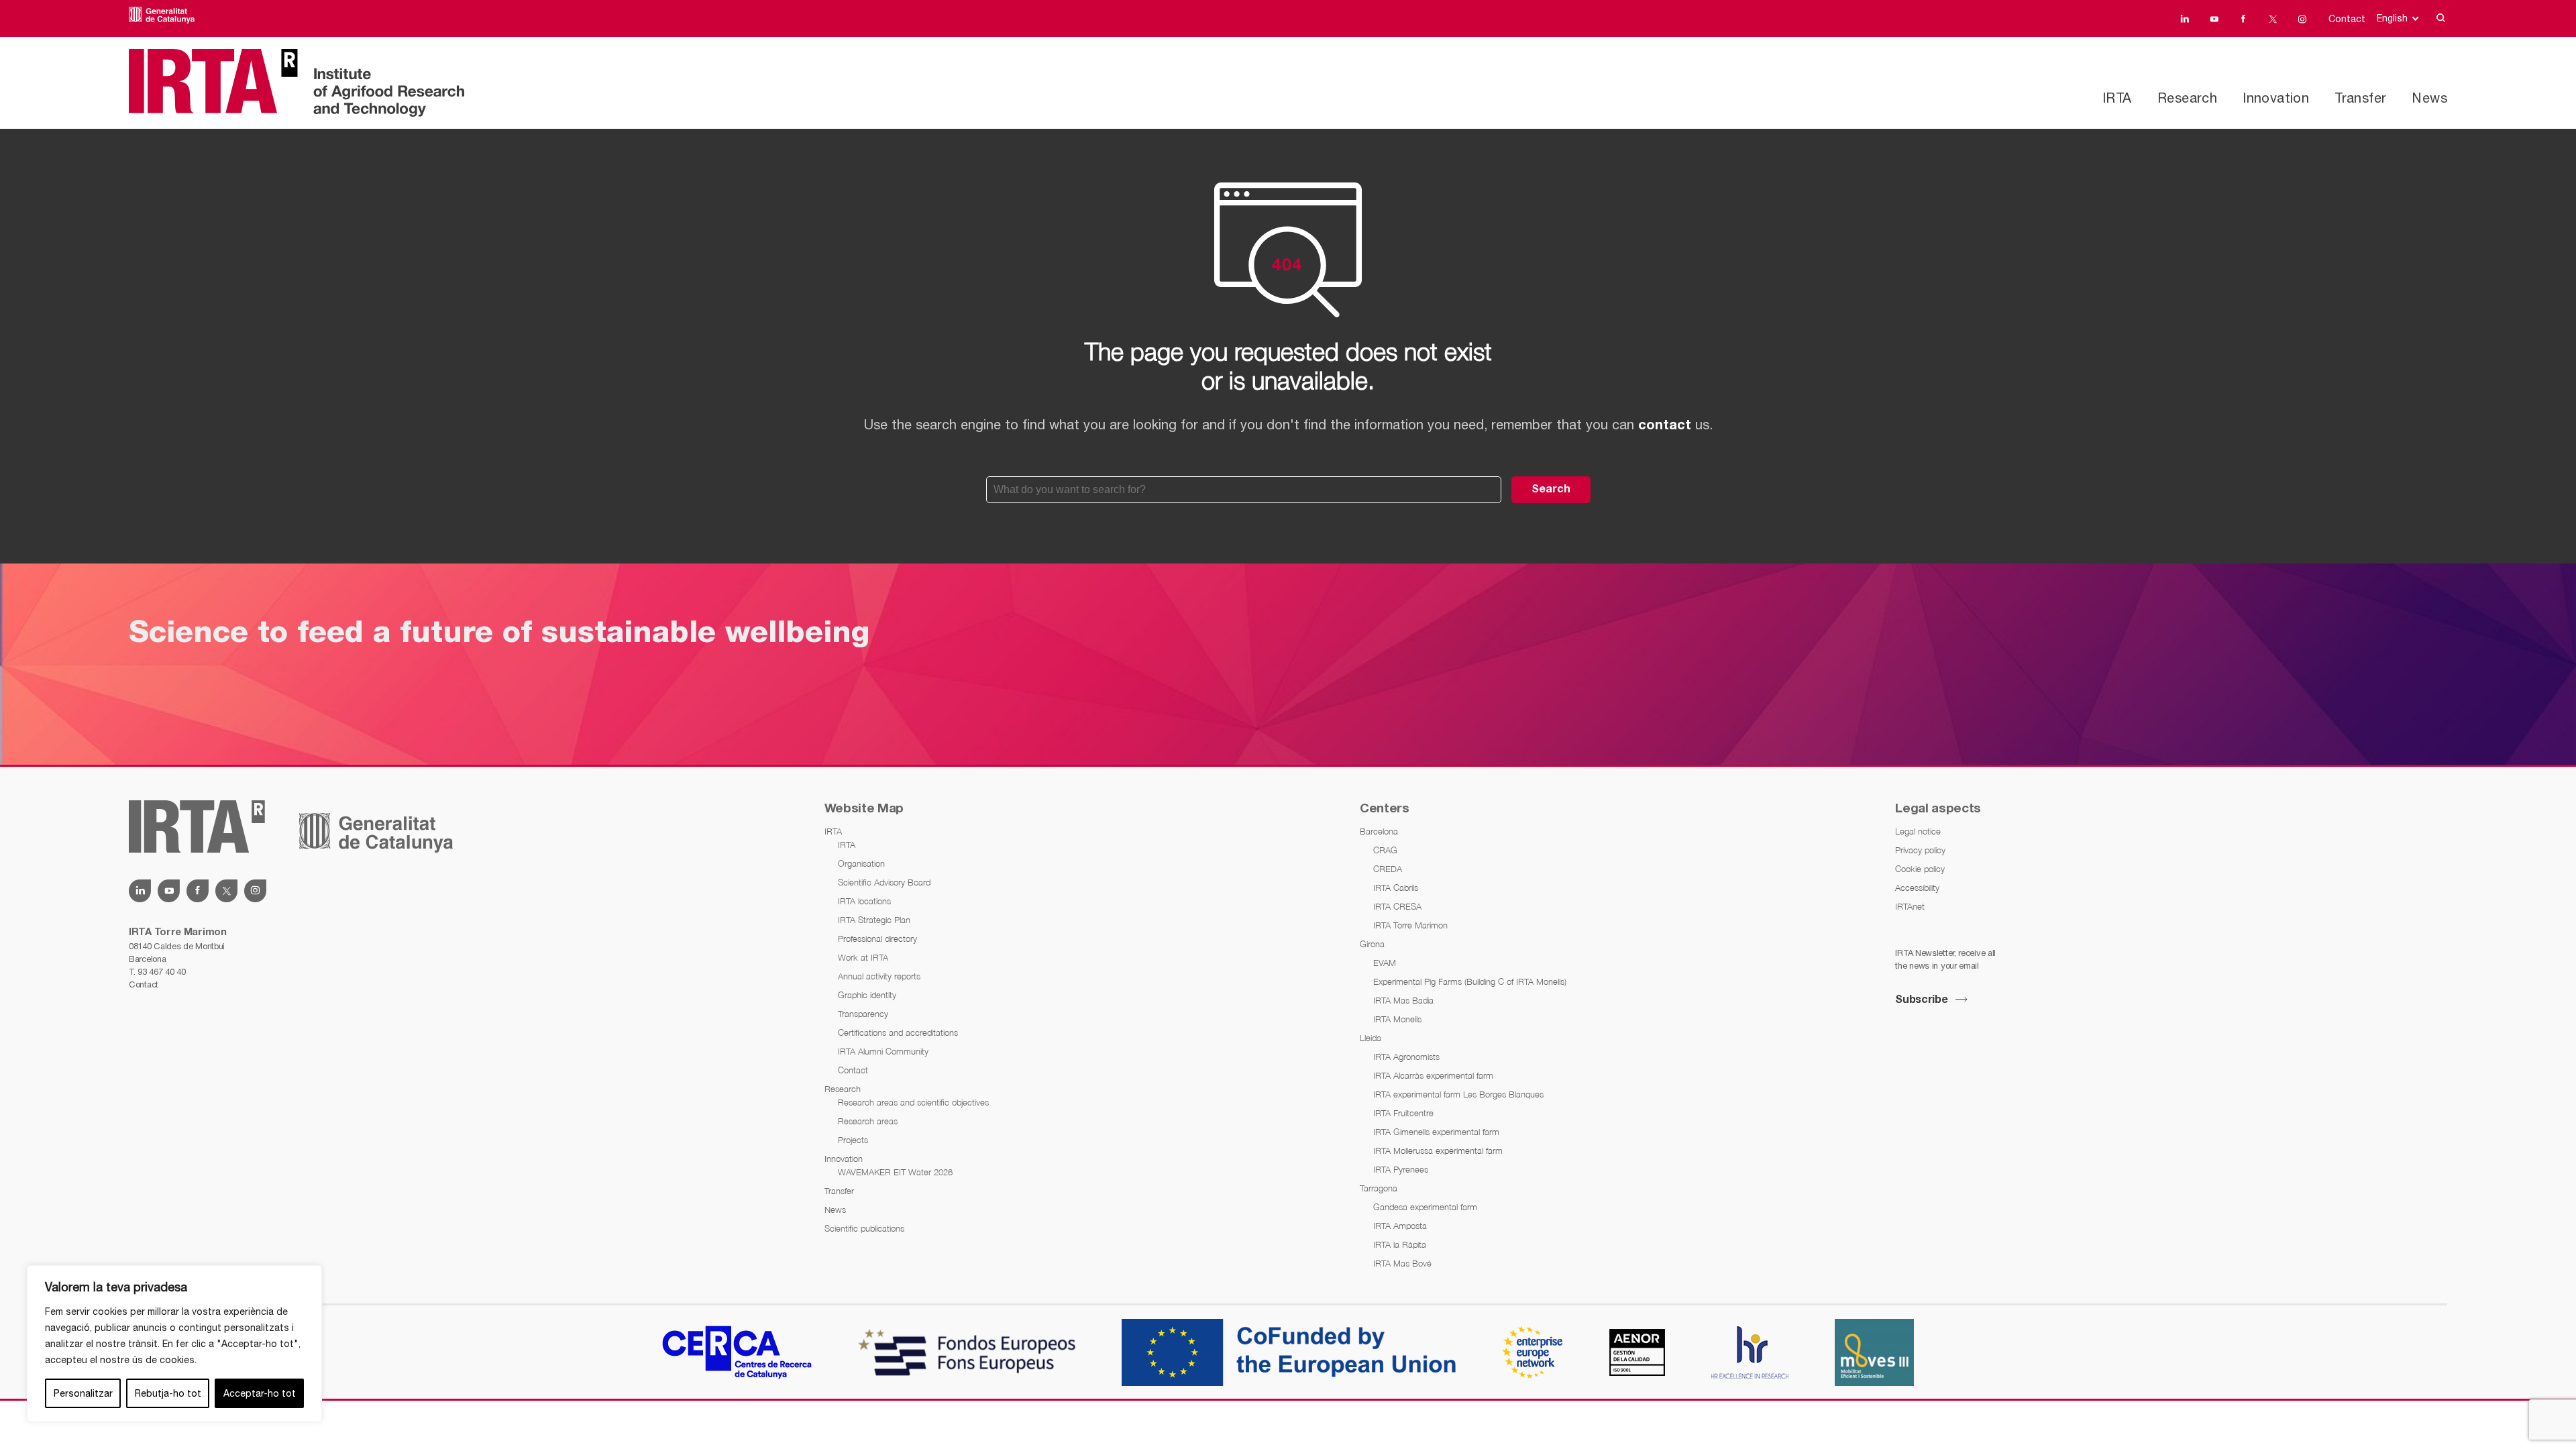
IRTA (2117, 98)
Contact (2347, 19)
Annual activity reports (879, 976)
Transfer (2360, 98)
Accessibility (1917, 888)
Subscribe (1921, 1000)
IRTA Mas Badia (1403, 1000)
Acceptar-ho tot (260, 1393)
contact (1665, 426)
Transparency (863, 1014)
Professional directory (877, 938)
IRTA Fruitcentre (1403, 1113)
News (2429, 98)
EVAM (1385, 963)
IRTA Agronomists (1406, 1057)
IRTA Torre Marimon (1410, 925)
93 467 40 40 (161, 972)
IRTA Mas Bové (1402, 1263)
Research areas (868, 1121)
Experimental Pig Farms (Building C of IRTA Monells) (1470, 981)
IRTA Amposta (1400, 1226)
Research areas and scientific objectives (913, 1102)
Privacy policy (1920, 850)
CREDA (1388, 869)
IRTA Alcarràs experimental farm (1433, 1075)
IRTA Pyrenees (1401, 1169)
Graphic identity (867, 995)
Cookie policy (1920, 869)
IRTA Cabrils (1396, 888)
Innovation (2276, 98)
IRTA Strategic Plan (874, 920)
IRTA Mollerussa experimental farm (1438, 1150)
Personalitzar (83, 1393)
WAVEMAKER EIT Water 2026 (895, 1172)
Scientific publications (864, 1228)
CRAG (1385, 850)
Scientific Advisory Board (884, 882)
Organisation (861, 863)
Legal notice (1918, 831)
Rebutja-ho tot (168, 1393)
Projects (853, 1140)
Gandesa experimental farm (1425, 1207)
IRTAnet (1910, 906)
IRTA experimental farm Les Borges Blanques (1458, 1094)
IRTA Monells (1397, 1019)
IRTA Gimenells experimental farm (1436, 1132)
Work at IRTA (863, 957)
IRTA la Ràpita (1400, 1244)
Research (2187, 98)
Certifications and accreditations (898, 1032)
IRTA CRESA (1397, 906)
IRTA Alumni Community (883, 1051)
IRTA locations (864, 901)
